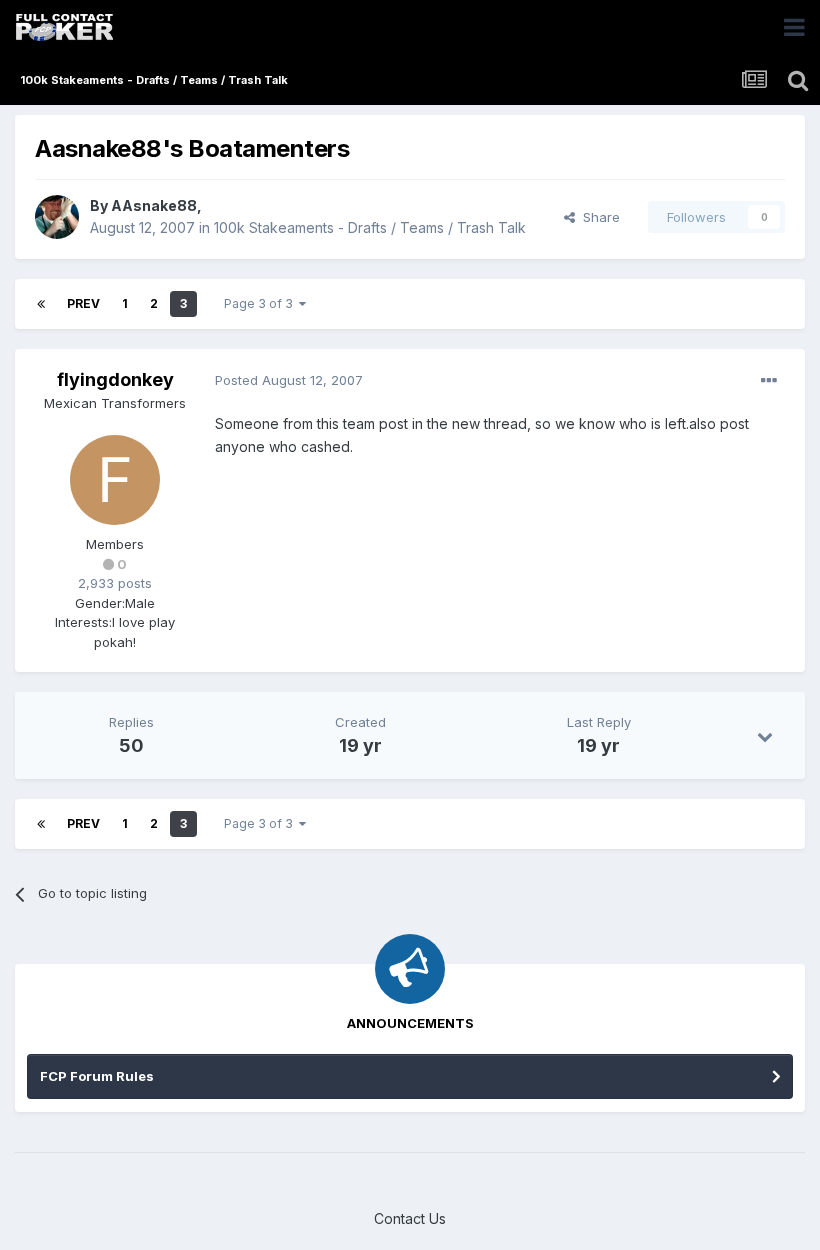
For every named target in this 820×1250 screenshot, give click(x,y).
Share (597, 217)
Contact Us (410, 1218)
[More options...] (769, 381)
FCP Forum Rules (97, 1076)
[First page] (41, 304)
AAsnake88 (154, 205)
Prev (83, 303)
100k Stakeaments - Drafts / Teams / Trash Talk (370, 227)
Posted (289, 380)
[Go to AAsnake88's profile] (57, 217)
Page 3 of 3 (261, 303)
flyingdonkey (115, 379)
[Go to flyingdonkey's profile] (115, 480)
